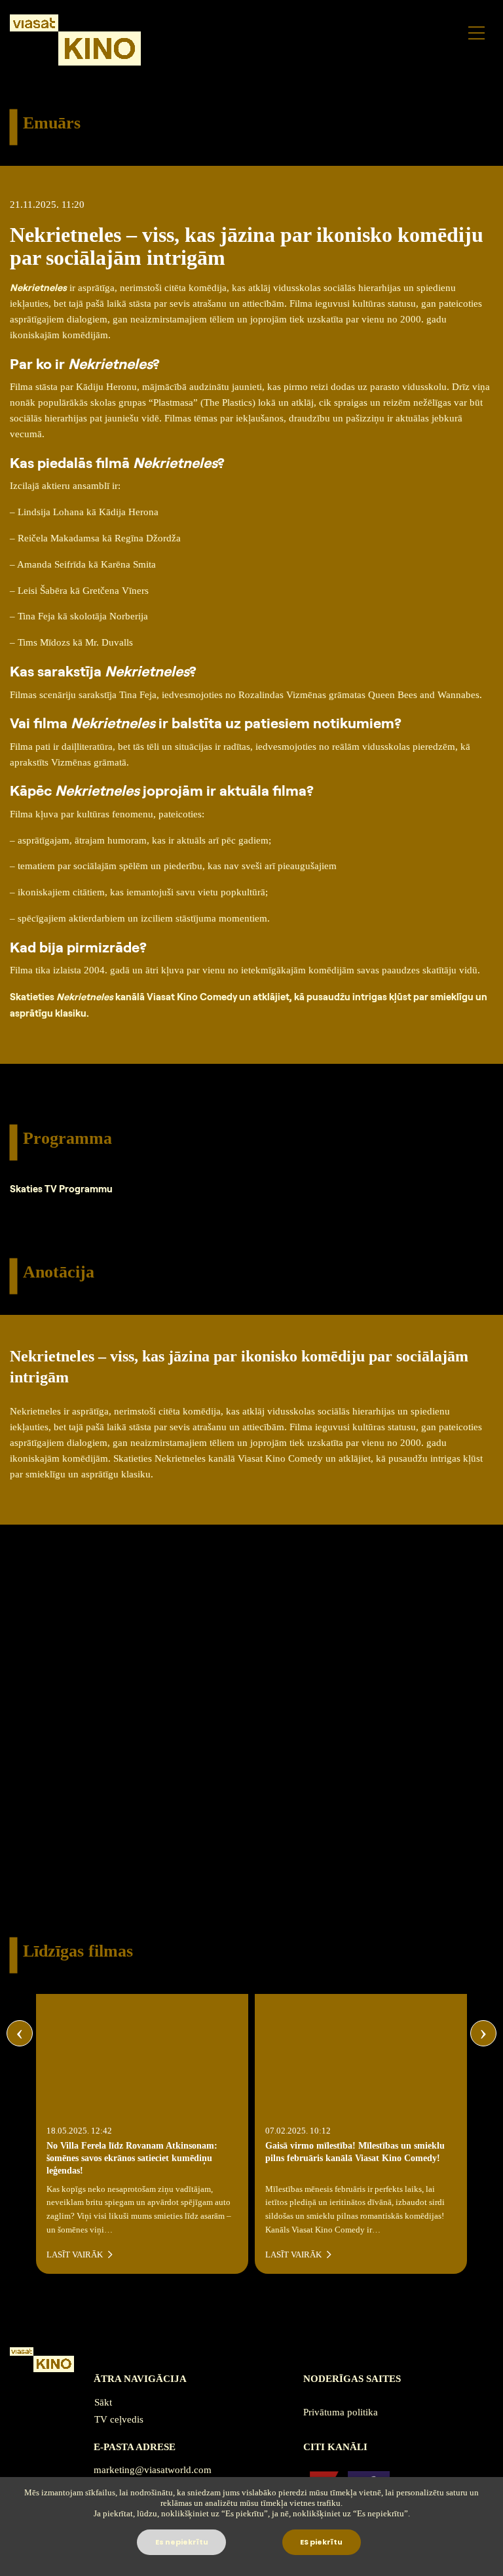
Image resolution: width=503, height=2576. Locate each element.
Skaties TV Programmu (61, 1189)
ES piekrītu (321, 2542)
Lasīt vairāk (76, 2255)
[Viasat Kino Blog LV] (75, 40)
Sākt (103, 2402)
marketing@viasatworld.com (153, 2470)
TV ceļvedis (119, 2419)
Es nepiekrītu (182, 2542)
